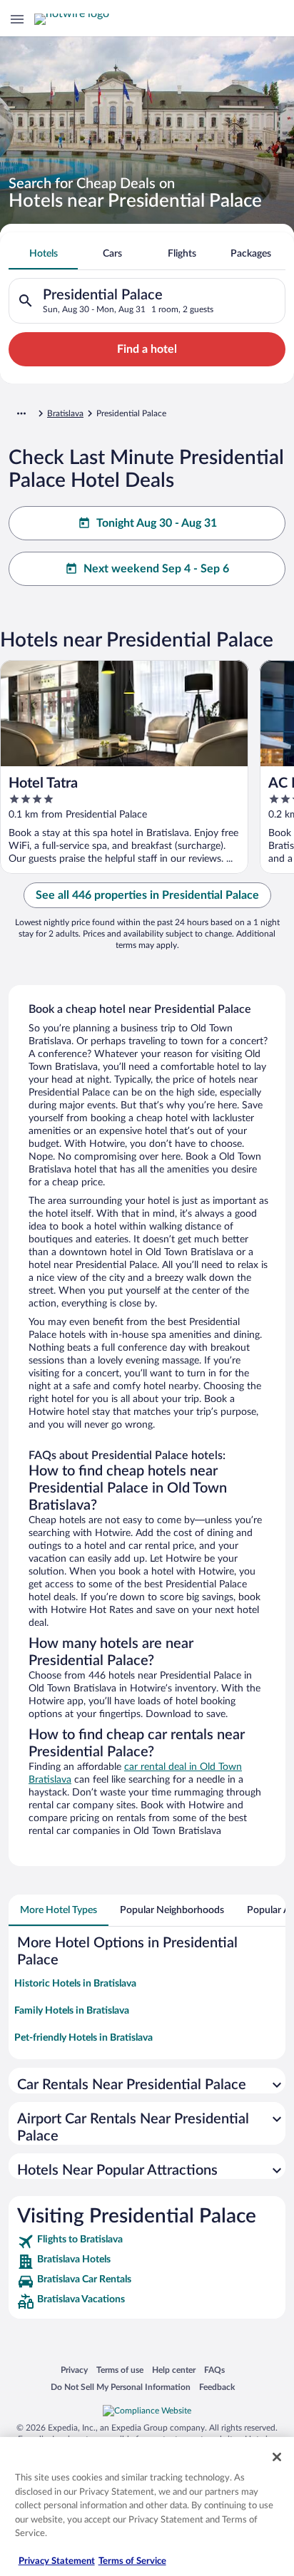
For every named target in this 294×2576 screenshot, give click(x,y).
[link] (147, 2242)
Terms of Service (132, 2561)
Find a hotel (147, 349)
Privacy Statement (57, 2561)
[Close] (277, 2457)
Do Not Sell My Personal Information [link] (121, 2387)
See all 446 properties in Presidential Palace (147, 895)
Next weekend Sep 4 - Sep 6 (156, 569)
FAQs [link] (214, 2370)
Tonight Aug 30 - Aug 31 (157, 523)
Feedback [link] (217, 2387)
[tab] (43, 254)
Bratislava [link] (65, 413)
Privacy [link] (74, 2370)
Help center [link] (174, 2370)
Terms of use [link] (120, 2370)
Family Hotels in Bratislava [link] (72, 2011)
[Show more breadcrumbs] (21, 413)
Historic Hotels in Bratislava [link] (75, 1984)
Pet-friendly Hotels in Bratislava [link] (83, 2038)
